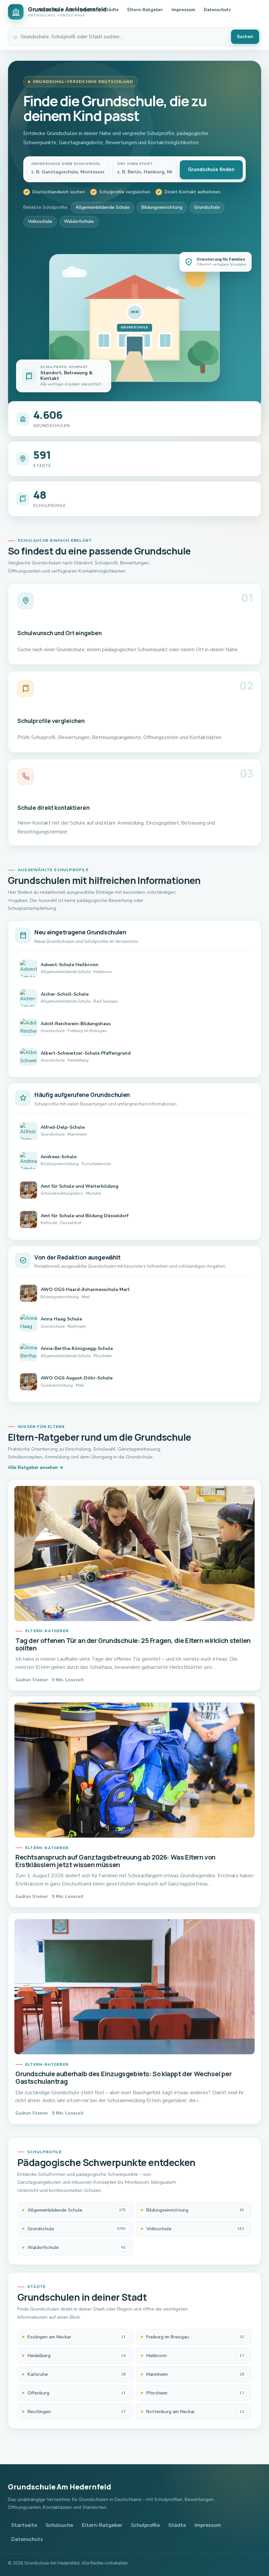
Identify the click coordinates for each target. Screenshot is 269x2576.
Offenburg (77, 2393)
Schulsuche (59, 2525)
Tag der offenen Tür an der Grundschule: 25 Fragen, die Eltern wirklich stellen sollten (133, 1644)
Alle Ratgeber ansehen (33, 1467)
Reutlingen (77, 2412)
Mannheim (195, 2374)
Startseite (49, 10)
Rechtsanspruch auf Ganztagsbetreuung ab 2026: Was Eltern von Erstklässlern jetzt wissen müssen (115, 1861)
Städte (111, 10)
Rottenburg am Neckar (195, 2412)
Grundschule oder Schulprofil (66, 164)
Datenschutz (217, 10)
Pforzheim (195, 2393)
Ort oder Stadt (135, 164)
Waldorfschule (79, 221)
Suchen (245, 37)
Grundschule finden (211, 169)
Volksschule (40, 221)
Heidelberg (77, 2356)
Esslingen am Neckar (77, 2337)
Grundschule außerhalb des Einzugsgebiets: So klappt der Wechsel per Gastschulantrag (124, 2078)
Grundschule (207, 207)
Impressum (183, 10)
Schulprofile (82, 10)
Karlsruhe (77, 2374)
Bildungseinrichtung (162, 207)
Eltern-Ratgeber (145, 10)
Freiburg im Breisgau (195, 2337)
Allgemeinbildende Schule (103, 207)
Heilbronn (195, 2356)
